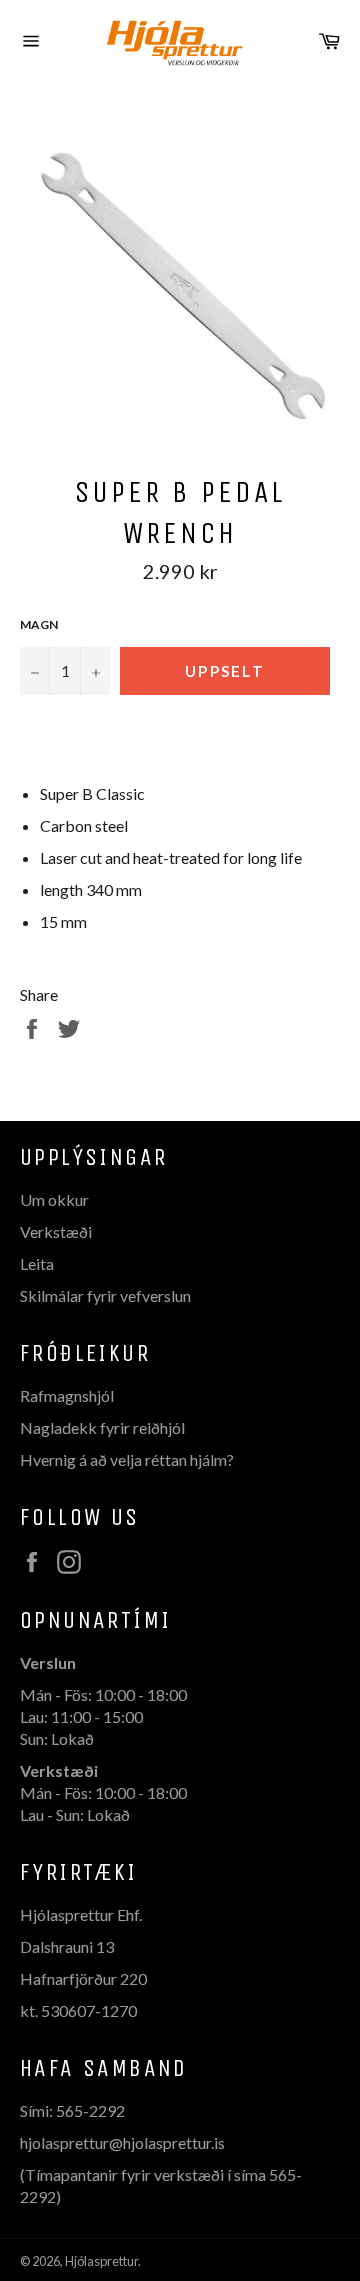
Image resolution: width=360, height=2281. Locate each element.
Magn (39, 624)
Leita (37, 1263)
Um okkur (54, 1199)
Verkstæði (56, 1231)
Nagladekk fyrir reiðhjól (102, 1427)
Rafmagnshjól (67, 1395)
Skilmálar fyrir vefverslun (105, 1295)
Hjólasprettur (101, 2261)
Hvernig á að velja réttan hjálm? (127, 1459)
